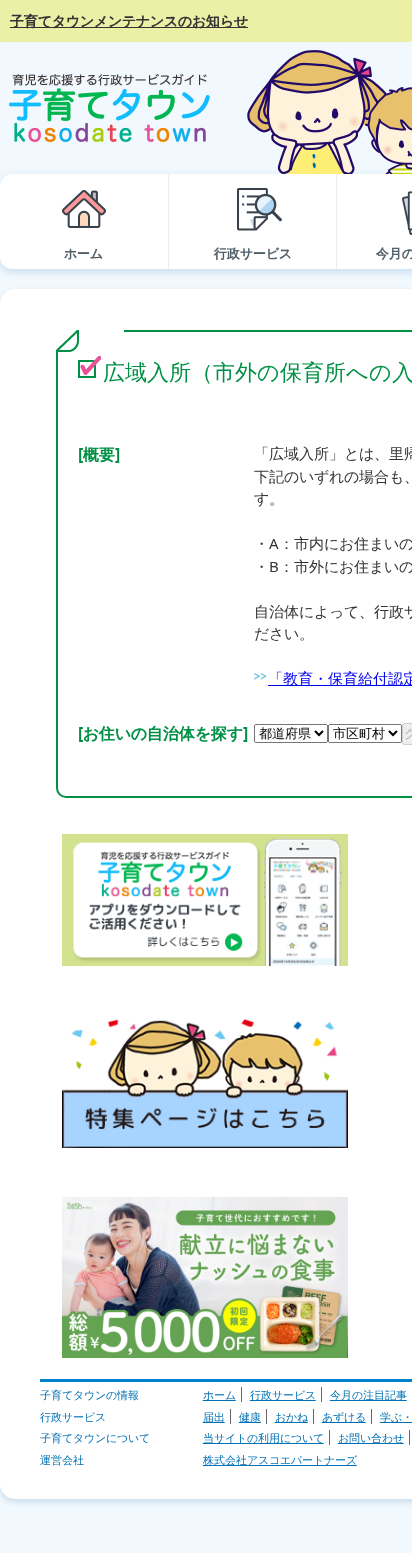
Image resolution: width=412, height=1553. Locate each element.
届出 (214, 1416)
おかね (291, 1416)
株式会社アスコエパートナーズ (280, 1459)
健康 (250, 1416)
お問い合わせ (371, 1437)
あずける (344, 1416)
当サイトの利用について (263, 1437)
